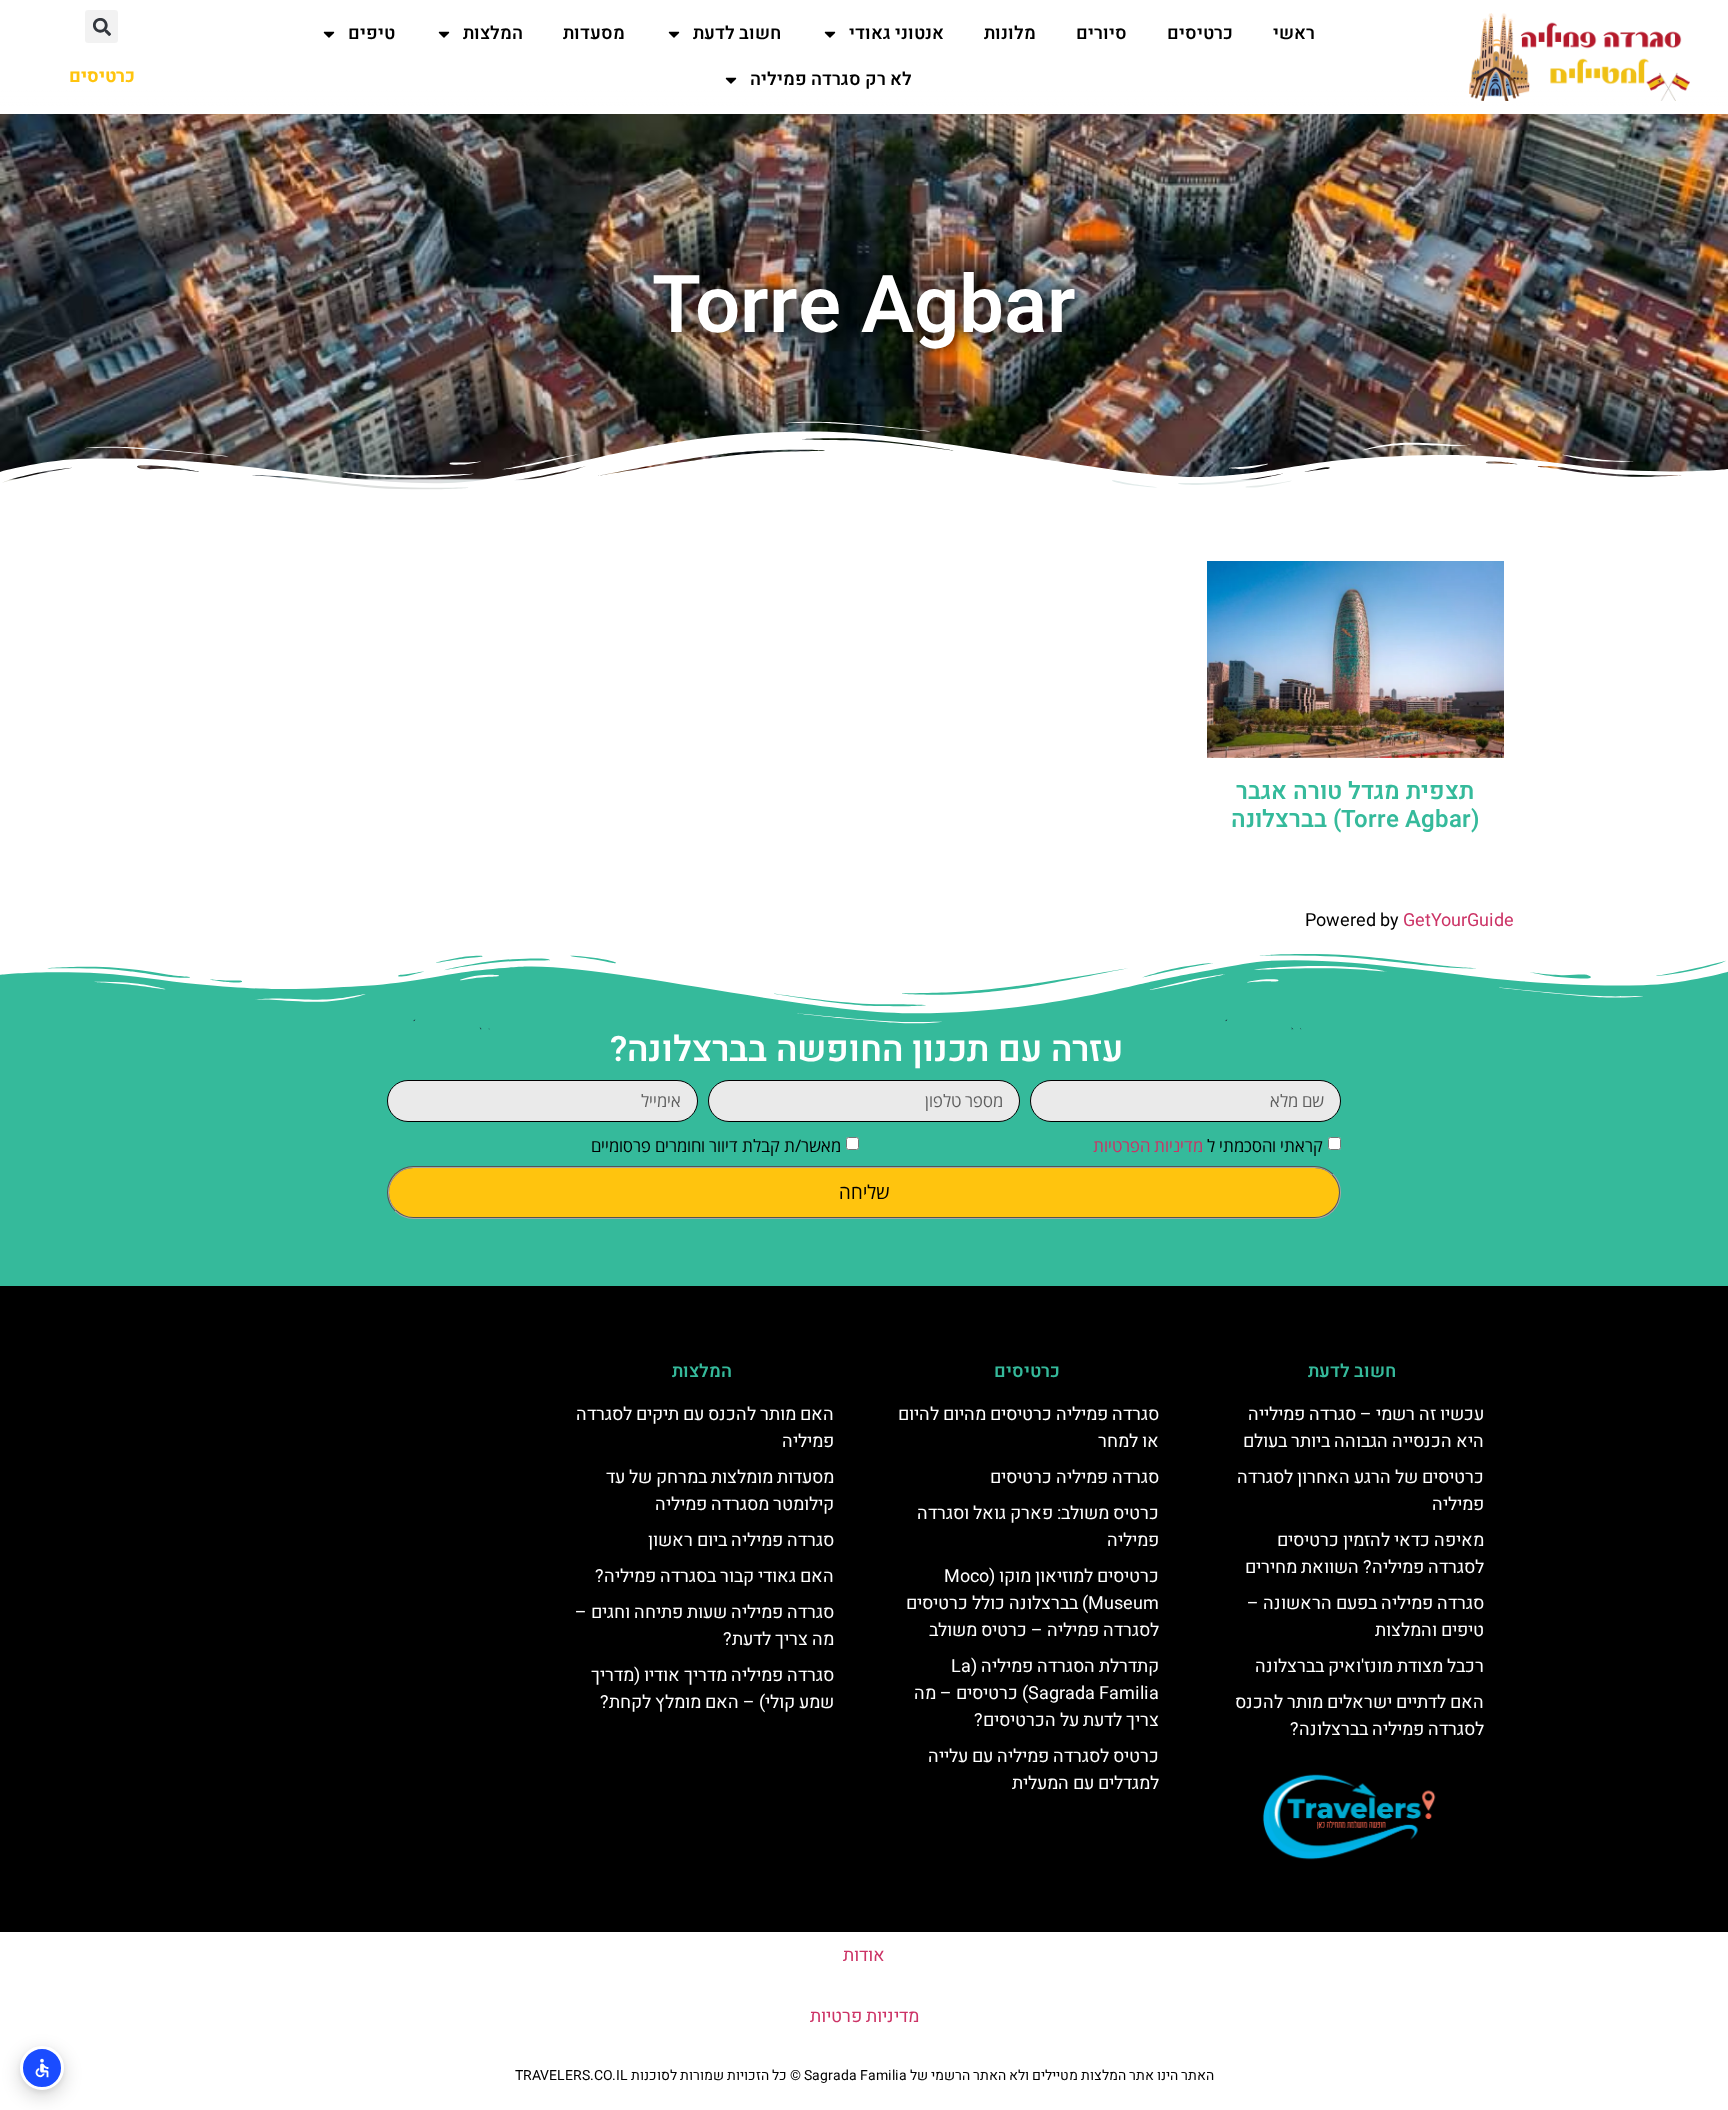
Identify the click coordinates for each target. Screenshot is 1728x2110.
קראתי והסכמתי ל (1208, 1145)
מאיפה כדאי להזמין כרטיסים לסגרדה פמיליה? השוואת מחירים (1364, 1554)
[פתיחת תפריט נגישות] (42, 2068)
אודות (864, 1955)
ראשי (1294, 33)
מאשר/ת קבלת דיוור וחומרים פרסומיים (716, 1145)
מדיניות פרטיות (864, 2016)
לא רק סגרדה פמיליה (831, 79)
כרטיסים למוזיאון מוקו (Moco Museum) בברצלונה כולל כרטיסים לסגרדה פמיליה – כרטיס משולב (1032, 1603)
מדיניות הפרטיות (1148, 1145)
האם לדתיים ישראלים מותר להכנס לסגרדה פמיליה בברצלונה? (1359, 1716)
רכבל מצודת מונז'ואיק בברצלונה (1369, 1666)
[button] (101, 26)
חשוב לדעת (737, 33)
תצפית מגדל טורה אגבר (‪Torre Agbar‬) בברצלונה (1355, 806)
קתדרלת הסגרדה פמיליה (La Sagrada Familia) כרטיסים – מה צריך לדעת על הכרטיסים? (1036, 1693)
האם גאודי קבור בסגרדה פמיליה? (714, 1576)
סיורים (1101, 33)
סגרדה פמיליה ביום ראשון (741, 1540)
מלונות (1010, 33)
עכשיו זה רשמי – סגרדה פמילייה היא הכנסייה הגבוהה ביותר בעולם (1363, 1428)
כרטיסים (1200, 33)
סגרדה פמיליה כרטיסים (1074, 1477)
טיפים (371, 33)
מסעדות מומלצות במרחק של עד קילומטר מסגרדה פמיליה (720, 1491)
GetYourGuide (1458, 920)
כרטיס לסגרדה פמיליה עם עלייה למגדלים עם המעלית (1043, 1770)
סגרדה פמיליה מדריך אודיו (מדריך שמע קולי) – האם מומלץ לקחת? (712, 1689)
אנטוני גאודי (896, 33)
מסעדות (594, 33)
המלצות (493, 33)
